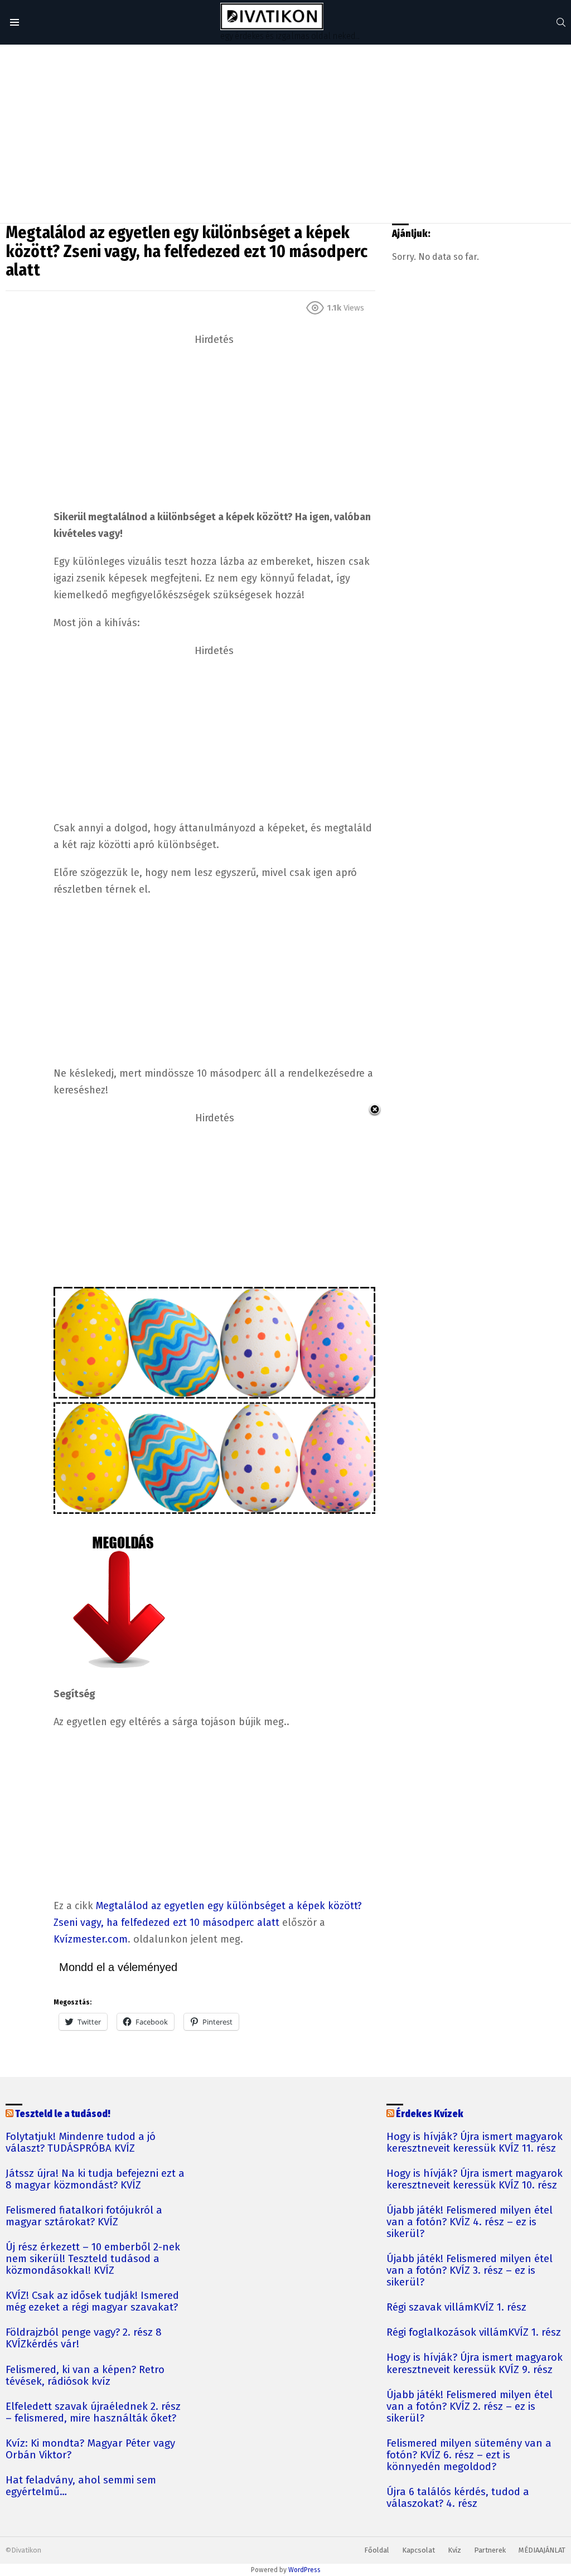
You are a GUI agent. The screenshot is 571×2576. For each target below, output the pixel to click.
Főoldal (377, 2550)
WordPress (304, 2570)
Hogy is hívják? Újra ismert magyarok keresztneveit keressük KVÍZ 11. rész (475, 2143)
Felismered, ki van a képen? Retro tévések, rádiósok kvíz (85, 2376)
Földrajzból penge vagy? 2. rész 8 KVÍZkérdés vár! (84, 2338)
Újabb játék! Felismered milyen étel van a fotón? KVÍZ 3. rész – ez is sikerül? (470, 2271)
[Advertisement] (285, 134)
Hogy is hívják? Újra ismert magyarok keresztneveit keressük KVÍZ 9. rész (475, 2364)
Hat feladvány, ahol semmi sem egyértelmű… (81, 2486)
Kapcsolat (418, 2550)
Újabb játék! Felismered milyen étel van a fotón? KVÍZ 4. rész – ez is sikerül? (470, 2222)
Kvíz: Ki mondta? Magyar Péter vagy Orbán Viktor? (90, 2449)
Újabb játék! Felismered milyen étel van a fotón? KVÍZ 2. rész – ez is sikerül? (470, 2407)
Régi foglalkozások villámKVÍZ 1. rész (474, 2333)
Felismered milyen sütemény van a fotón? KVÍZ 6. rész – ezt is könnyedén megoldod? (469, 2455)
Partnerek (490, 2550)
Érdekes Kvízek (430, 2114)
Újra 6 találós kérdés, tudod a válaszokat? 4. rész (458, 2498)
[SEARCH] (561, 22)
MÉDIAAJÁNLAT (542, 2550)
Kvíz (454, 2550)
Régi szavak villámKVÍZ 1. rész (456, 2308)
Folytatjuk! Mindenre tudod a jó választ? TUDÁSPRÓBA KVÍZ (81, 2143)
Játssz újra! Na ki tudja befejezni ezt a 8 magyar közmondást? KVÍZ (95, 2180)
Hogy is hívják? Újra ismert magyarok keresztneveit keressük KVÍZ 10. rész (475, 2180)
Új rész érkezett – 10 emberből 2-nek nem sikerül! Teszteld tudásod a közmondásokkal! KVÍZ (93, 2259)
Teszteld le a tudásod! (63, 2114)
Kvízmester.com (91, 1939)
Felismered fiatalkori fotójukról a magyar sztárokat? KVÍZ (84, 2216)
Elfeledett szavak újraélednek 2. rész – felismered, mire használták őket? (93, 2413)
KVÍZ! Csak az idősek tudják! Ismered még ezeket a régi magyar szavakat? (92, 2302)
